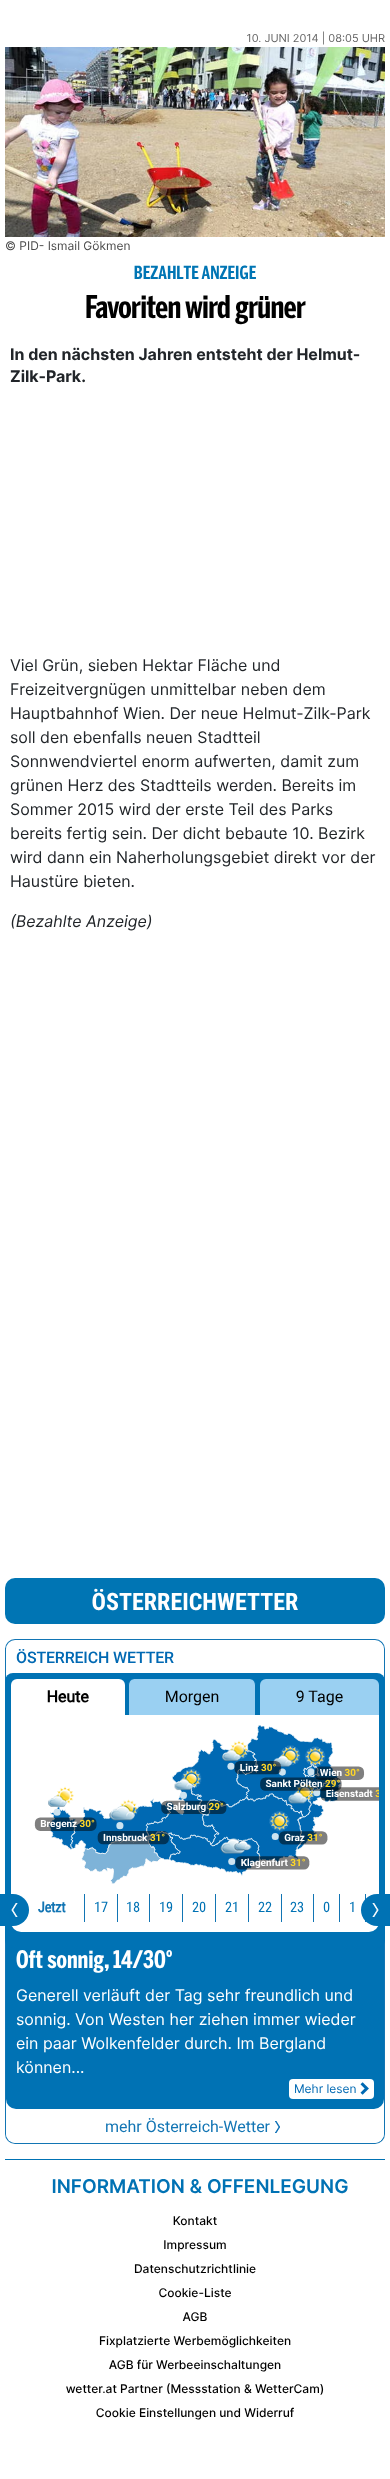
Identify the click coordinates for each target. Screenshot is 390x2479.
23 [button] (297, 1907)
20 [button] (199, 1907)
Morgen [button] (192, 1696)
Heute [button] (68, 1696)
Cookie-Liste (194, 2292)
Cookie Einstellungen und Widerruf (195, 2412)
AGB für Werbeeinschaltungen (195, 2364)
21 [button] (232, 1907)
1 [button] (352, 1907)
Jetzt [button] (52, 1907)
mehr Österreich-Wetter (187, 2126)
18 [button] (133, 1907)
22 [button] (265, 1907)
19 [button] (166, 1907)
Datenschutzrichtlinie (195, 2268)
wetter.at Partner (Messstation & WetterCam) (195, 2388)
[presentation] (14, 1910)
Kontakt (195, 2220)
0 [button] (326, 1907)
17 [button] (101, 1907)
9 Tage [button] (319, 1696)
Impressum (194, 2244)
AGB (195, 2316)
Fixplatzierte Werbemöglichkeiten (195, 2340)
